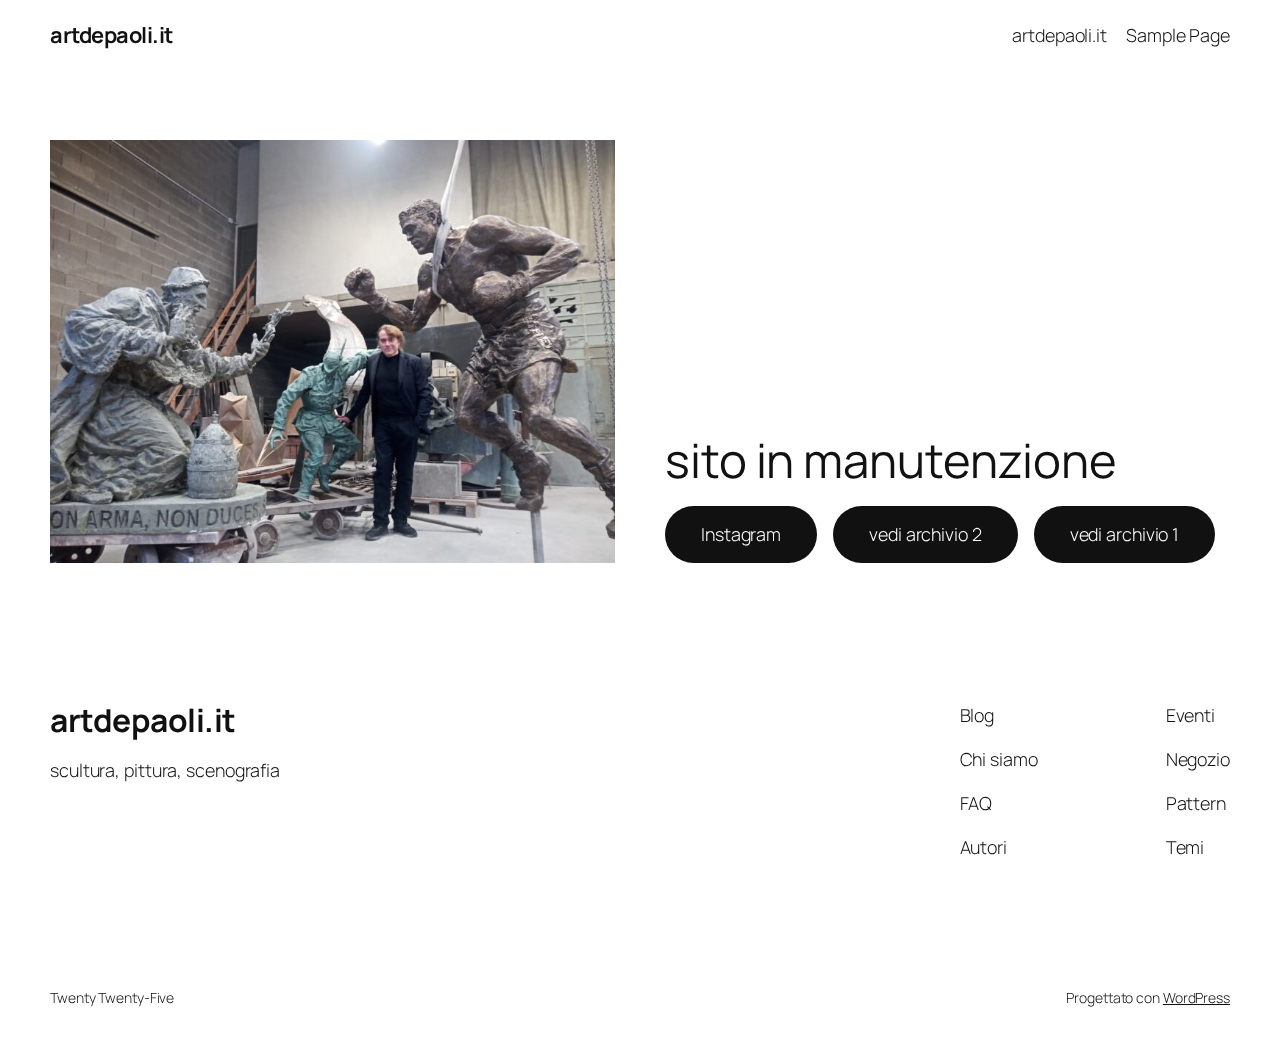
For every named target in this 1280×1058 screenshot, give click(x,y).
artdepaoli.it (111, 35)
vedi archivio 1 (1125, 534)
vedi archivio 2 (925, 534)
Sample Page (1178, 35)
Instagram (741, 534)
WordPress (1196, 997)
